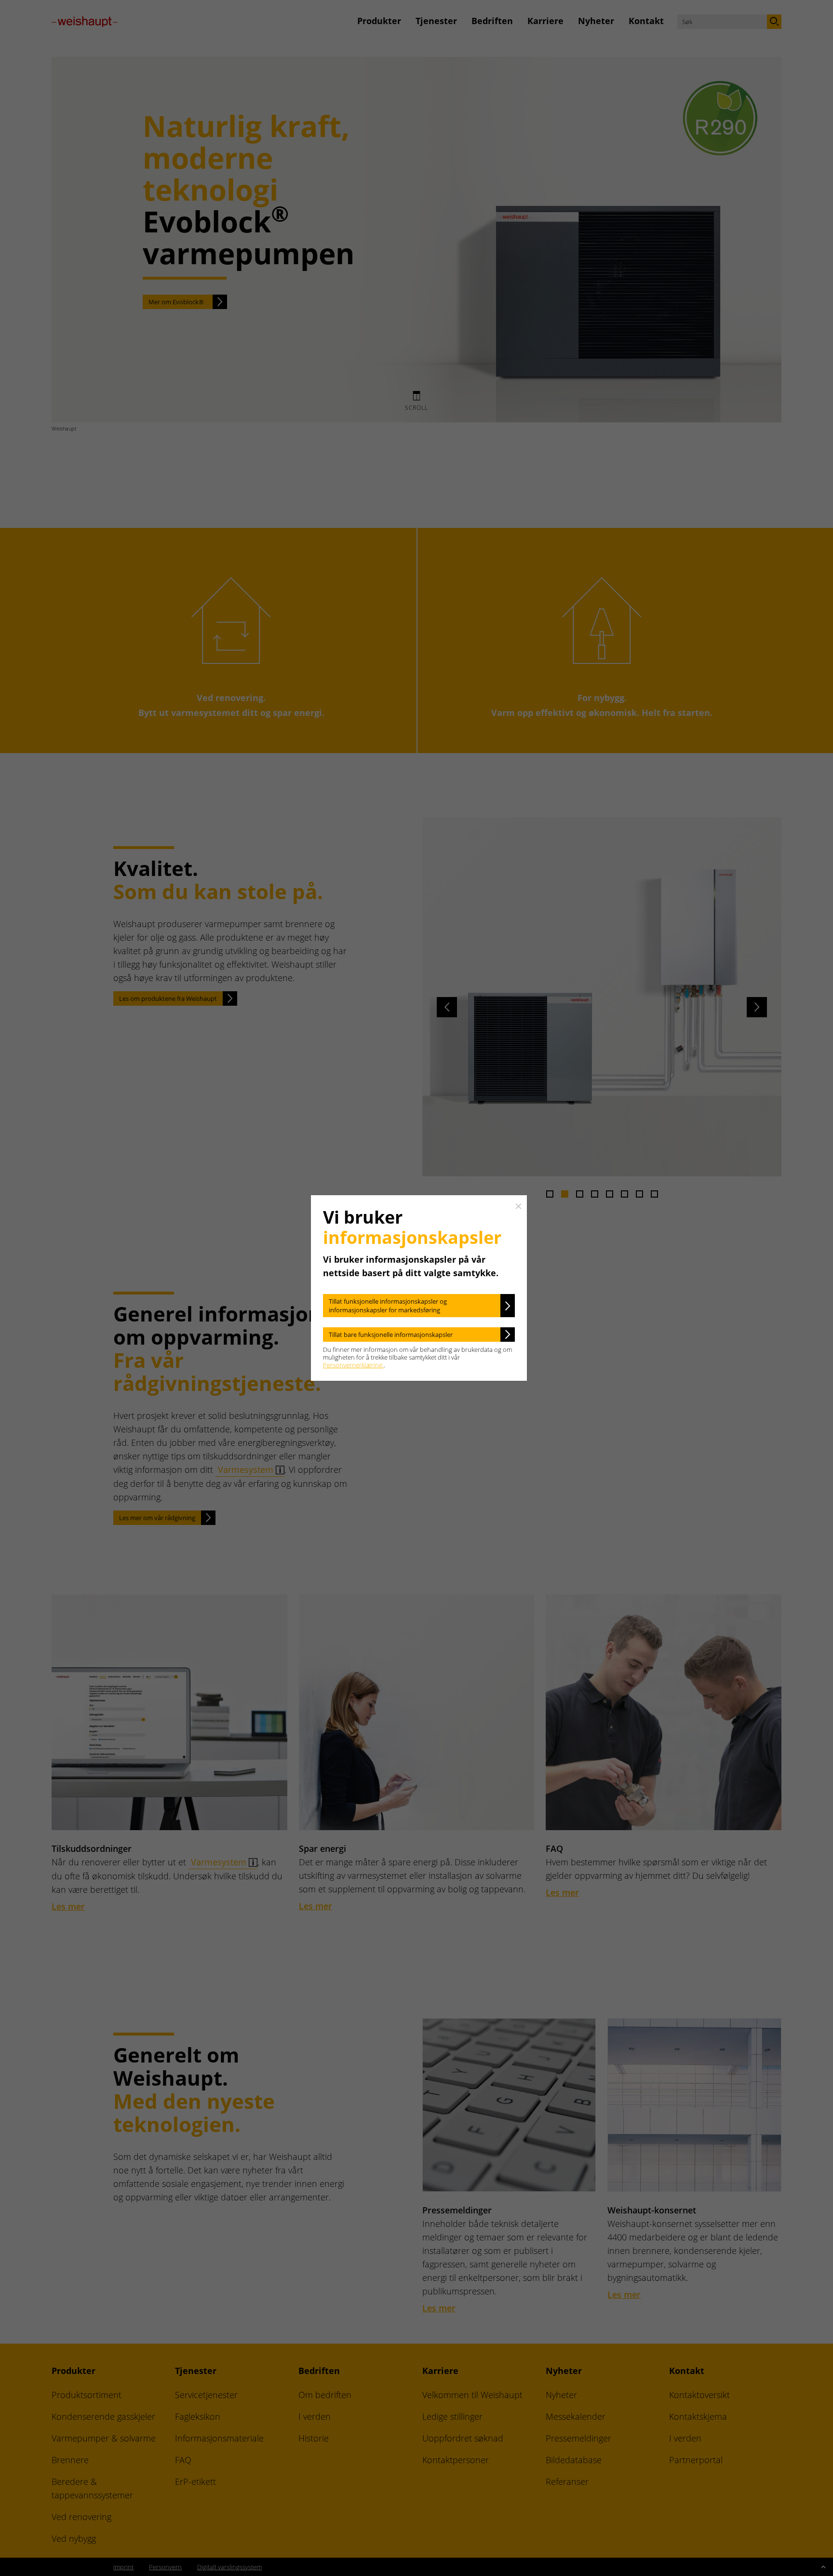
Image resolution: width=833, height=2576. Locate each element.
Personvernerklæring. (353, 1365)
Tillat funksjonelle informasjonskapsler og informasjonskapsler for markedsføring (388, 1306)
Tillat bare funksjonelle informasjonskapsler (391, 1335)
